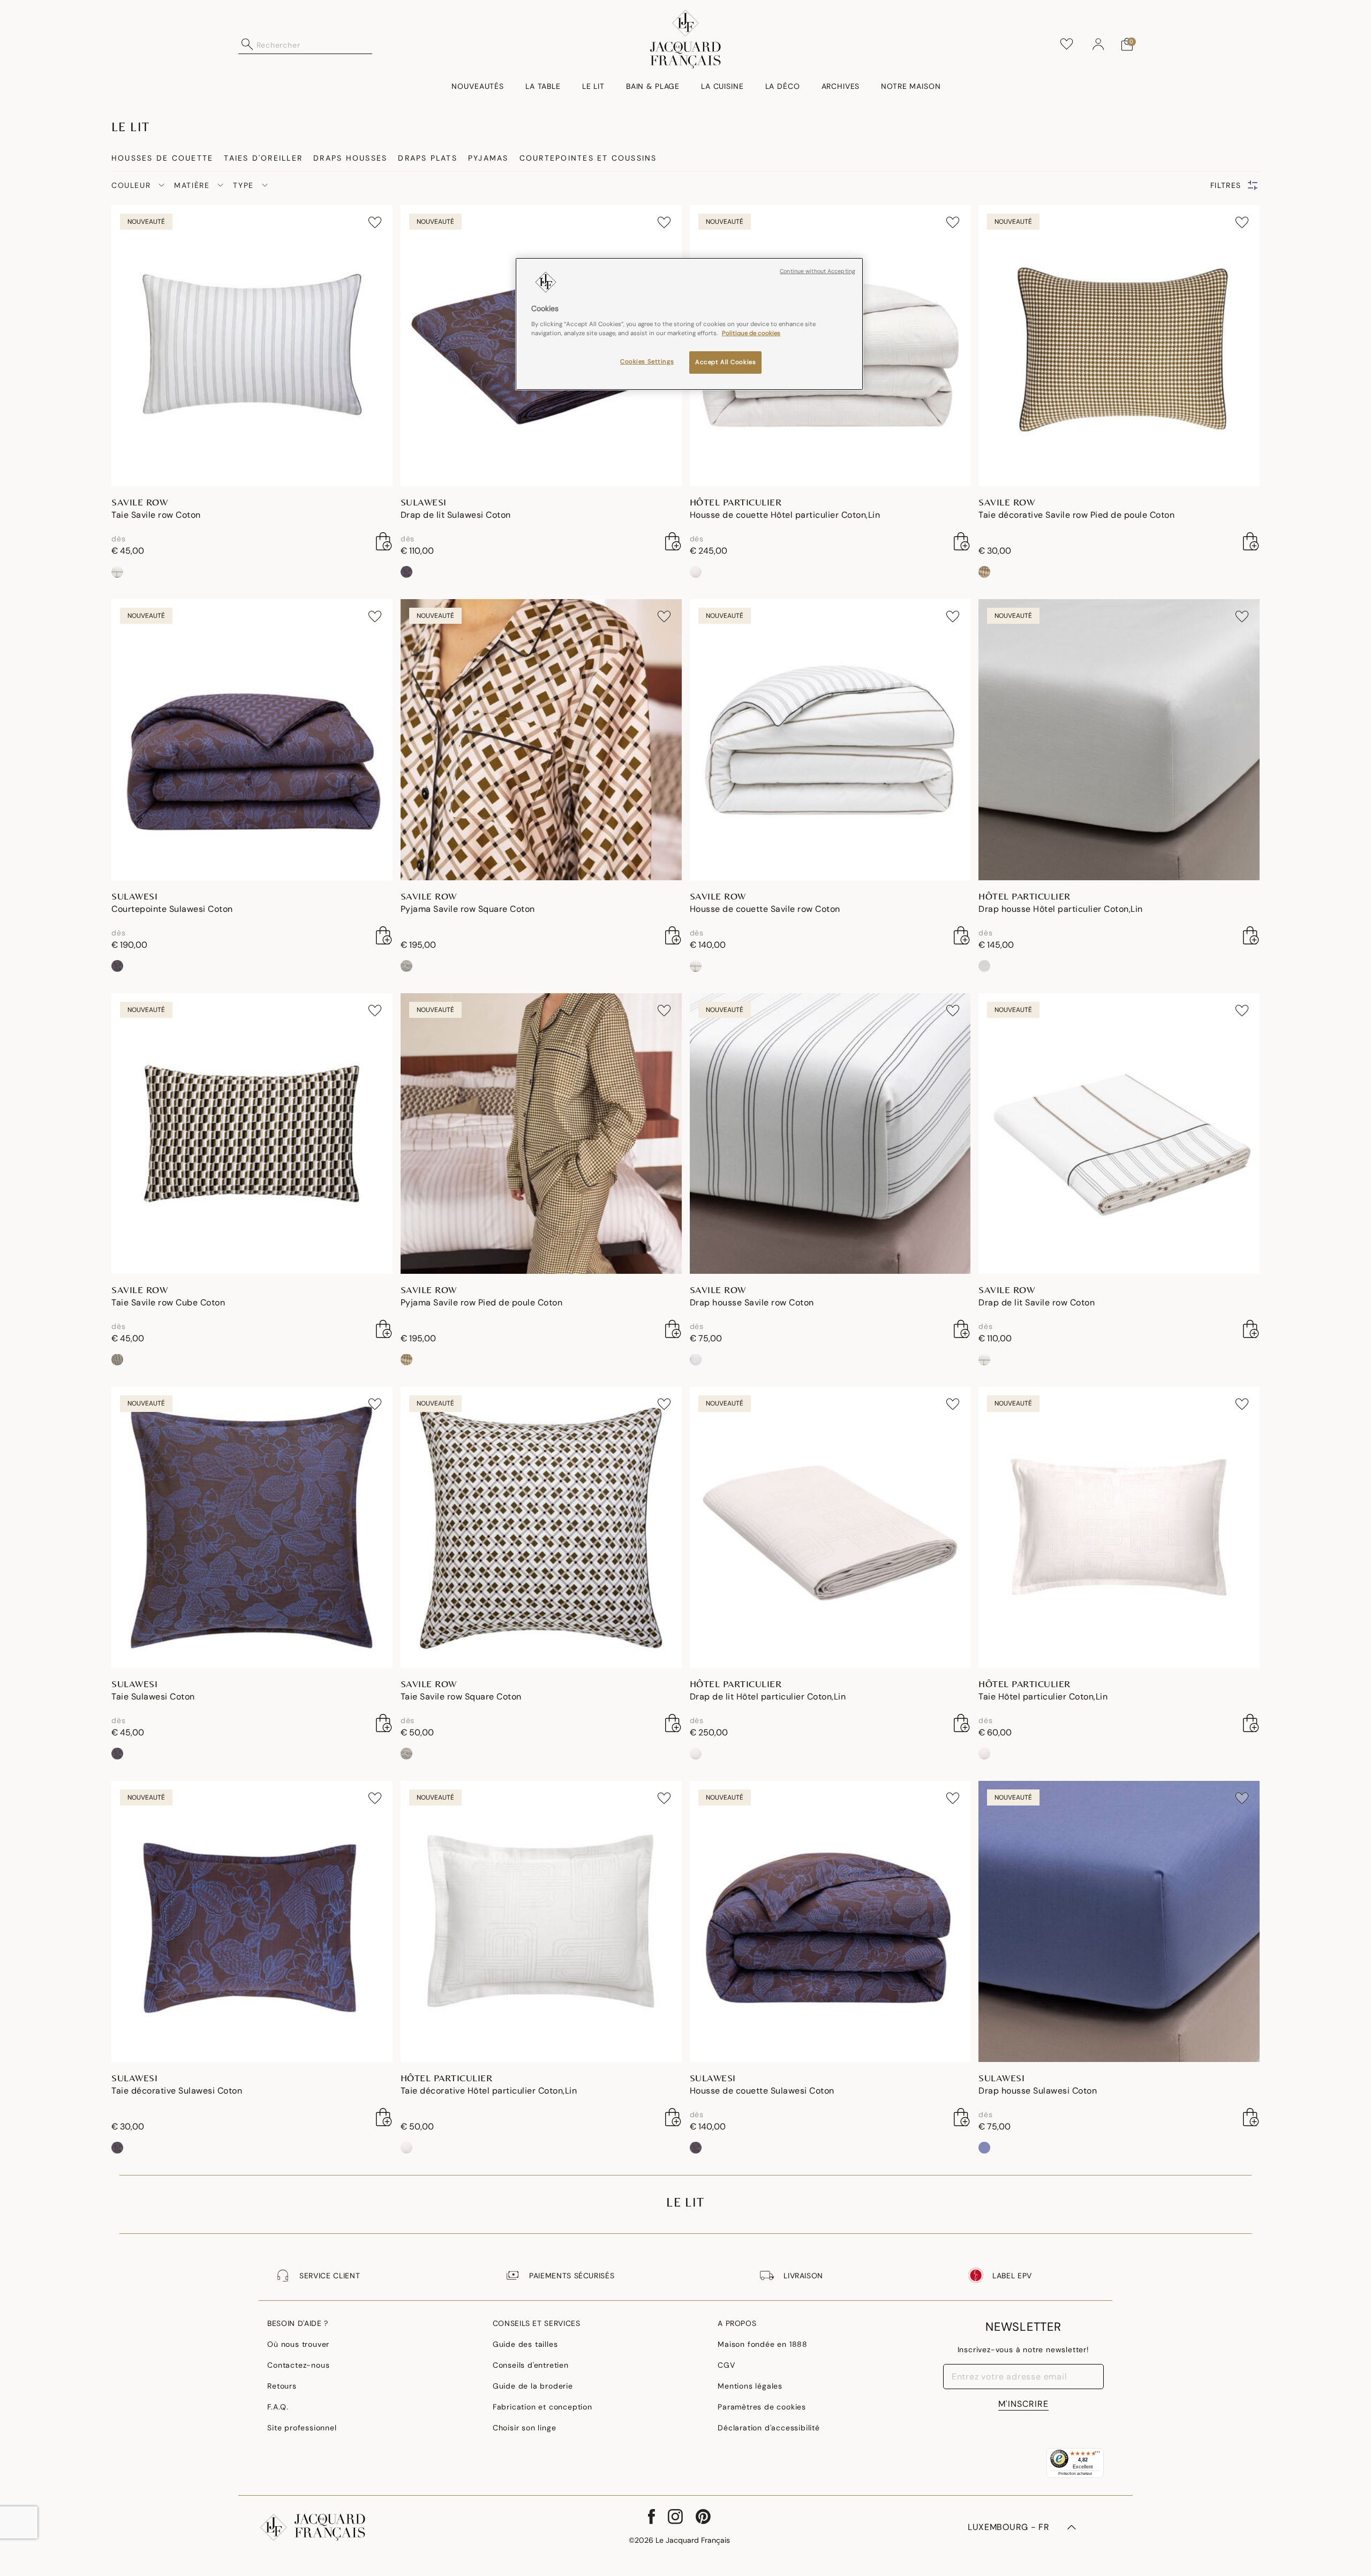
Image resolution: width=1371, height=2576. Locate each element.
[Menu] (1097, 2454)
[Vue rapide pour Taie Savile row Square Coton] (673, 1723)
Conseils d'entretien (531, 2365)
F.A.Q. (278, 2407)
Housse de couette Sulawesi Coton (762, 2091)
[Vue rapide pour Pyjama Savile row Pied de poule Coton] (673, 1329)
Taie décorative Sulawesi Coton (177, 2091)
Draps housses (350, 158)
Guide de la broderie (533, 2386)
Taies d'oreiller (263, 158)
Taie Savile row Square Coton (461, 1697)
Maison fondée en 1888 (763, 2344)
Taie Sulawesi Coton (153, 1697)
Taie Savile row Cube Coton (168, 1302)
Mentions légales (750, 2386)
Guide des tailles (525, 2344)
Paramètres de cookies (762, 2407)
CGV (726, 2365)
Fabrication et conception (543, 2407)
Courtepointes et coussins (588, 158)
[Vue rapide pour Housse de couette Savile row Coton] (962, 935)
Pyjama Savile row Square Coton (468, 909)
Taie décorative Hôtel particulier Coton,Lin (489, 2091)
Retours (282, 2386)
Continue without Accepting (818, 271)
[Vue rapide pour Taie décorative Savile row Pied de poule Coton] (1251, 541)
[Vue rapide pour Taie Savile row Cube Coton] (384, 1329)
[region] (689, 324)
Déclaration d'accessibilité (769, 2428)
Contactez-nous (298, 2365)
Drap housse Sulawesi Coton (1038, 2091)
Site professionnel (302, 2428)
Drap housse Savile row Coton (752, 1302)
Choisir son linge (525, 2428)
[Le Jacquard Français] (686, 39)
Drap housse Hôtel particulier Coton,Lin (1061, 909)
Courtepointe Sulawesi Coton (172, 909)
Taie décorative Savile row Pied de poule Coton (1076, 515)
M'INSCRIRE (1023, 2404)
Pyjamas (488, 158)
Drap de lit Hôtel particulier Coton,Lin (768, 1697)
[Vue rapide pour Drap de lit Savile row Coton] (1251, 1329)
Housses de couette (162, 158)
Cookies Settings (647, 362)
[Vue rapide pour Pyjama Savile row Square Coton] (673, 935)
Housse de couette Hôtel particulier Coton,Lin (785, 515)
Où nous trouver (298, 2344)
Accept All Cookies (725, 362)
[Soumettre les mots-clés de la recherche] (247, 44)
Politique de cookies (751, 333)
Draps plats (428, 158)
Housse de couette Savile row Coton (765, 909)
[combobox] (314, 44)
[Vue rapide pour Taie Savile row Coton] (384, 541)
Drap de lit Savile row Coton (1037, 1302)
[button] (1098, 44)
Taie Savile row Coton (156, 515)
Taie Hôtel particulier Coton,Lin (1043, 1697)
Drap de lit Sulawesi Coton (456, 515)
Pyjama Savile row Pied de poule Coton (482, 1302)
